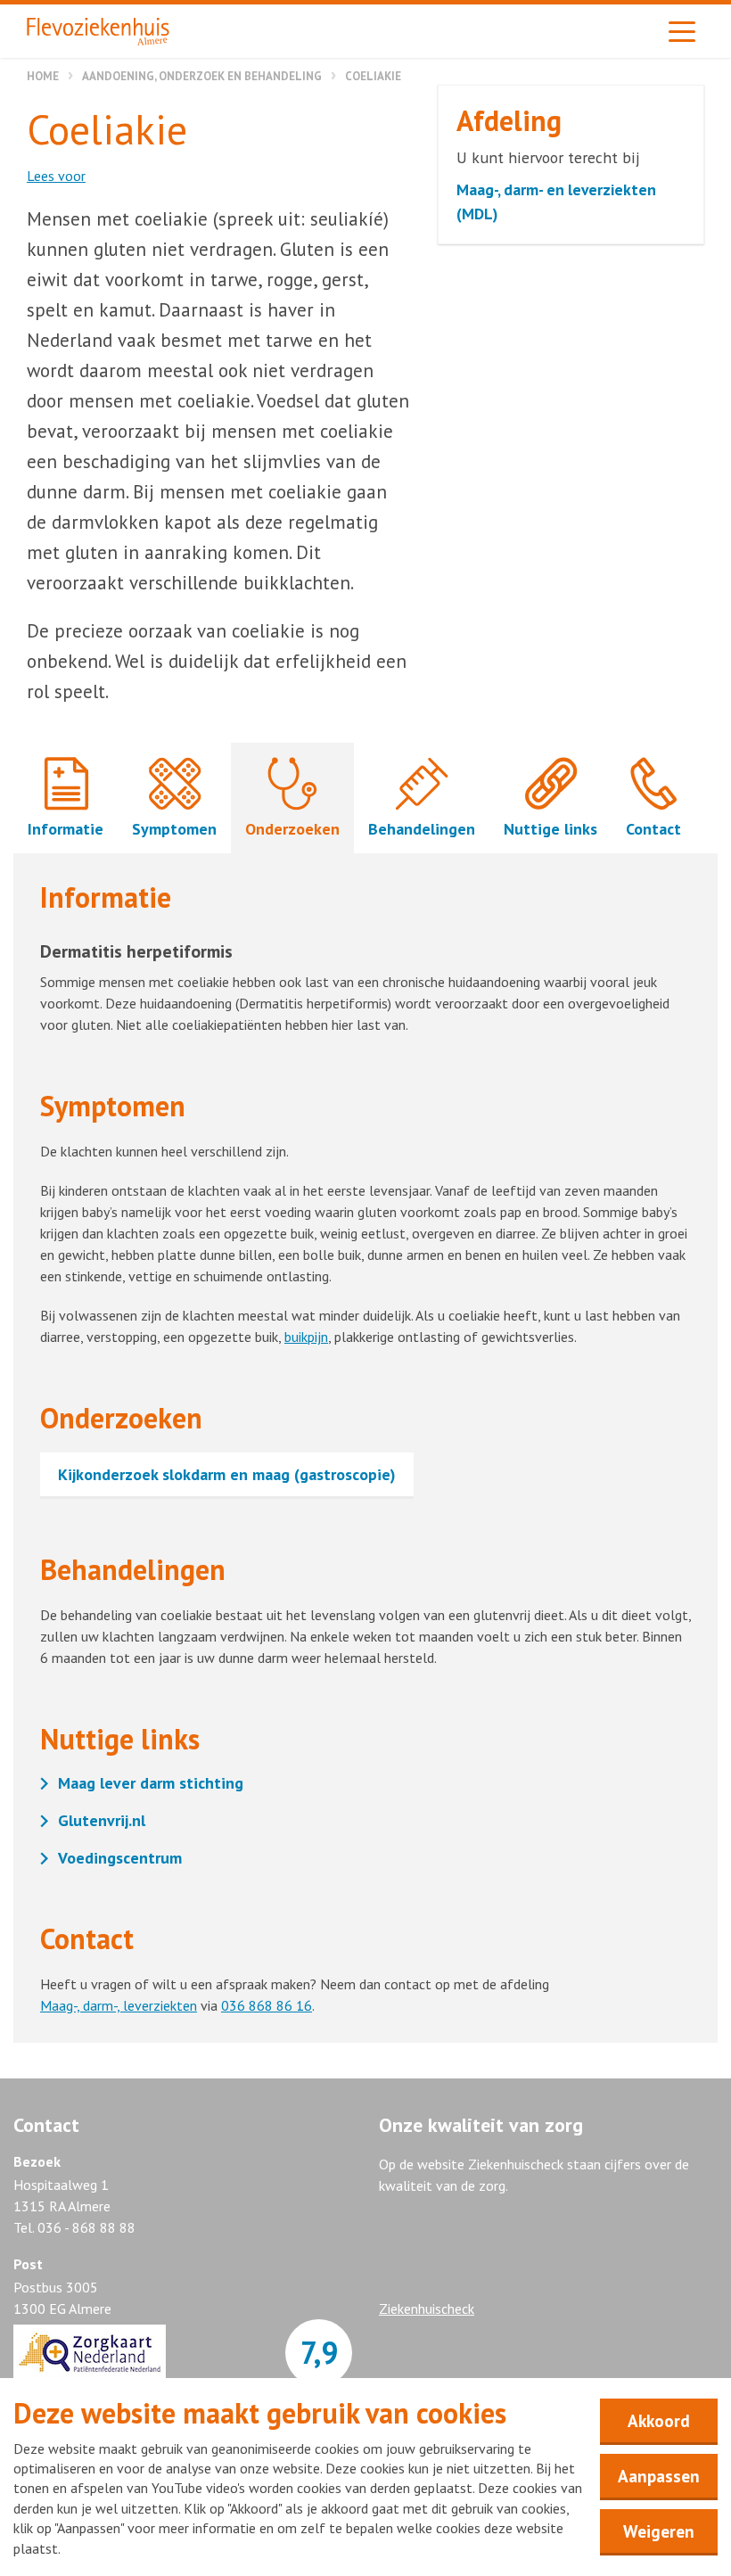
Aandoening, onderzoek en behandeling (202, 76)
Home (43, 76)
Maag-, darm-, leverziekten (119, 2005)
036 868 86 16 (267, 2005)
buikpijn (306, 1337)
